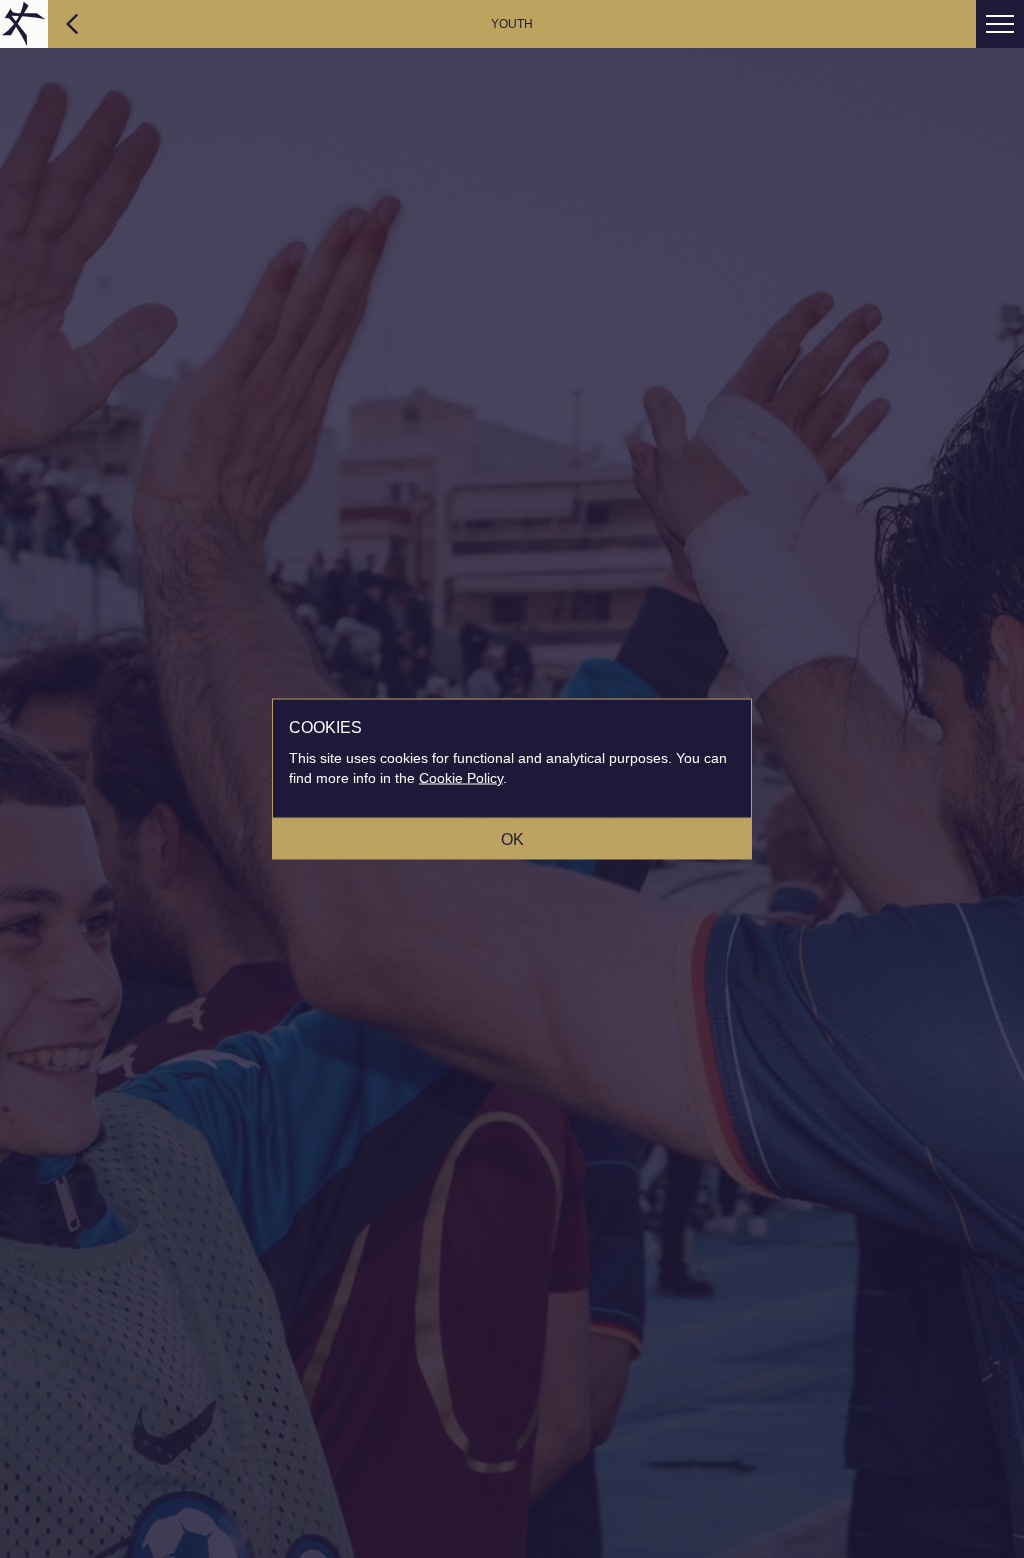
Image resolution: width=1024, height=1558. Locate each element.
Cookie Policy (461, 778)
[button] (1000, 24)
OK (512, 839)
